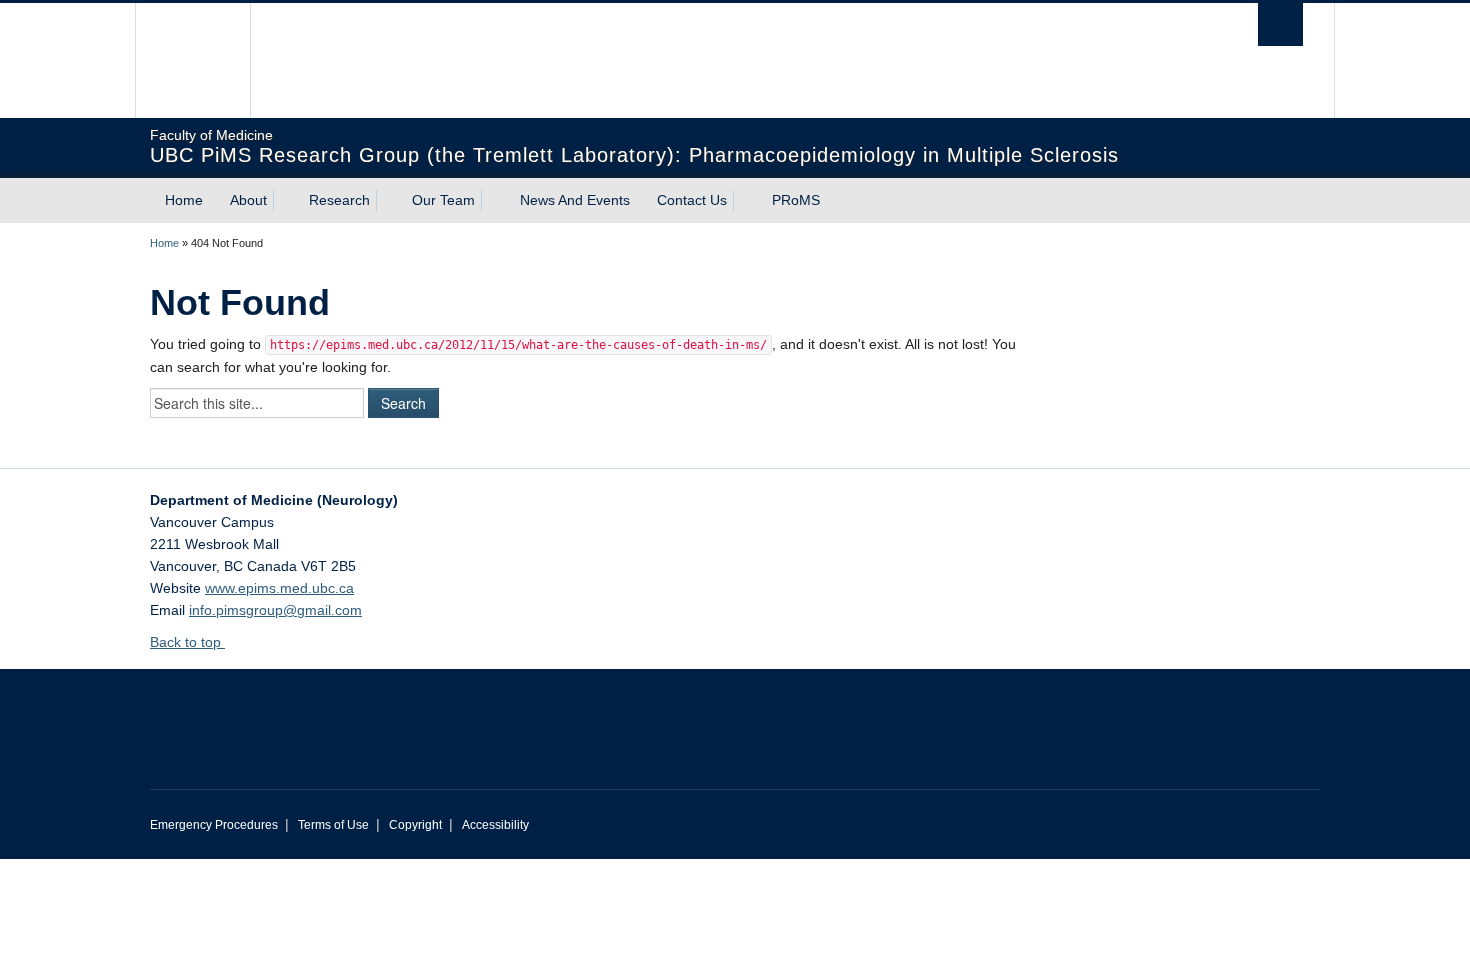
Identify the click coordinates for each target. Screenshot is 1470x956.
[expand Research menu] (388, 201)
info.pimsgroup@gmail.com (275, 610)
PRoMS (796, 200)
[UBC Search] (1280, 24)
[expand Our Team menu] (493, 201)
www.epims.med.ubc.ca (279, 588)
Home (184, 200)
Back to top (187, 642)
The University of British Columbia (192, 60)
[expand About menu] (285, 201)
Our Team (443, 200)
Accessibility (495, 825)
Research (339, 200)
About (248, 200)
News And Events (575, 200)
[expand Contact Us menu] (745, 201)
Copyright (415, 825)
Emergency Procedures (214, 825)
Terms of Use (333, 825)
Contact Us (692, 200)
